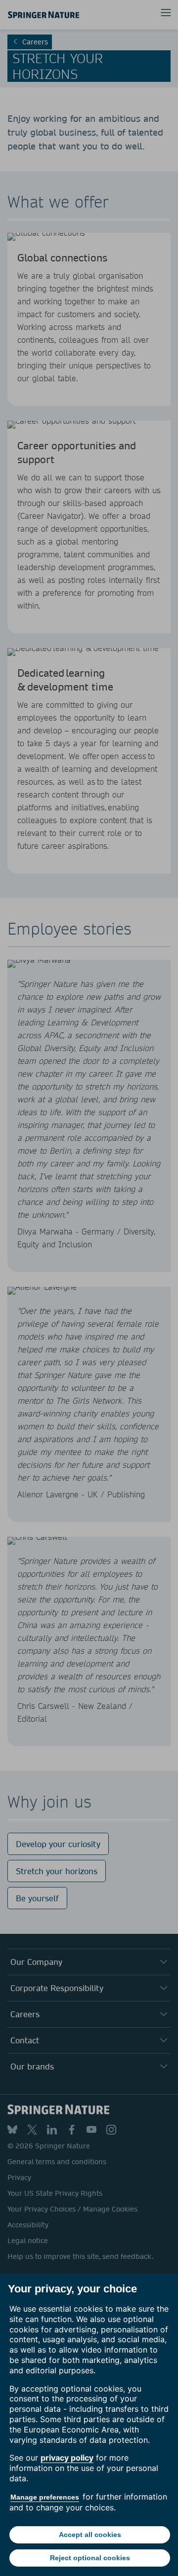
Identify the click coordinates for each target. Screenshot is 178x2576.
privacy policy (67, 2458)
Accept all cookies (90, 2535)
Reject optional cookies (90, 2558)
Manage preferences (45, 2497)
